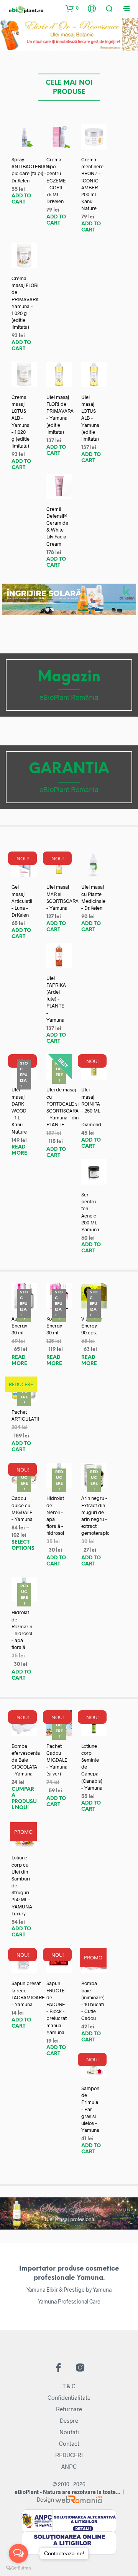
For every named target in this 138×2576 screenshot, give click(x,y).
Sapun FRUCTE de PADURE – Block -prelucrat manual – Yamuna (57, 2007)
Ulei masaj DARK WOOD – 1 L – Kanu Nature (19, 1110)
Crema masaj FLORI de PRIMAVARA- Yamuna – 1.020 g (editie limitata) (26, 303)
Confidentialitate (69, 2397)
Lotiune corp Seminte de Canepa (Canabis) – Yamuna (92, 1767)
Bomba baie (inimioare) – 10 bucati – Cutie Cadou (93, 2001)
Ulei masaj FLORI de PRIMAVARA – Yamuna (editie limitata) (60, 414)
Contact (69, 2443)
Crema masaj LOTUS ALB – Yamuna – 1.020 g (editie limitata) (21, 421)
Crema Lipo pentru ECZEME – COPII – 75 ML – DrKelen (56, 180)
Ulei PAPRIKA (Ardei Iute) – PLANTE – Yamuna (56, 999)
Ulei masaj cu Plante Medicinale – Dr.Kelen (93, 897)
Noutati (69, 2432)
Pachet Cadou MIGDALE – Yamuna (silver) (57, 1760)
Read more (19, 1150)
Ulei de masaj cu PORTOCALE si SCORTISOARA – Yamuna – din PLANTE (62, 1107)
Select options (23, 1545)
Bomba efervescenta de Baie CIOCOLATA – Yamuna (26, 1760)
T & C (69, 2386)
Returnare (69, 2409)
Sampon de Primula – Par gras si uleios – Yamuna (90, 2109)
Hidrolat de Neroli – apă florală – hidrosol (55, 1515)
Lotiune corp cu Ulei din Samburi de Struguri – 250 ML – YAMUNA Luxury (22, 1885)
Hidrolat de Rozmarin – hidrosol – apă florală (22, 1630)
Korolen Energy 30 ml (55, 1326)
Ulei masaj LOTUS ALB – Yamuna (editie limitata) (90, 418)
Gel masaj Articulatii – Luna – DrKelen (22, 901)
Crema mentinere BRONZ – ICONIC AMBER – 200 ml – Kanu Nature (92, 184)
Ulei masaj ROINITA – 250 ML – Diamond (91, 1107)
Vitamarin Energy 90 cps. (92, 1326)
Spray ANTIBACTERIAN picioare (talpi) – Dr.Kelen (30, 170)
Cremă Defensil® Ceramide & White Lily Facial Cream (57, 526)
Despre (69, 2420)
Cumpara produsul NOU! (24, 1799)
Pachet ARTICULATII (25, 1415)
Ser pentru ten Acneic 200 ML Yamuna (90, 1212)
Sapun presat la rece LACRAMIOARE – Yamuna (28, 1994)
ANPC (69, 2466)
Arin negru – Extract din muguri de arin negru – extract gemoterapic (95, 1515)
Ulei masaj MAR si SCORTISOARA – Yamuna (62, 897)
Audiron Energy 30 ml (20, 1326)
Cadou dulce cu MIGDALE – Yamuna (22, 1509)
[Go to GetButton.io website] (18, 2568)
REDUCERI (69, 2455)
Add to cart (21, 199)
